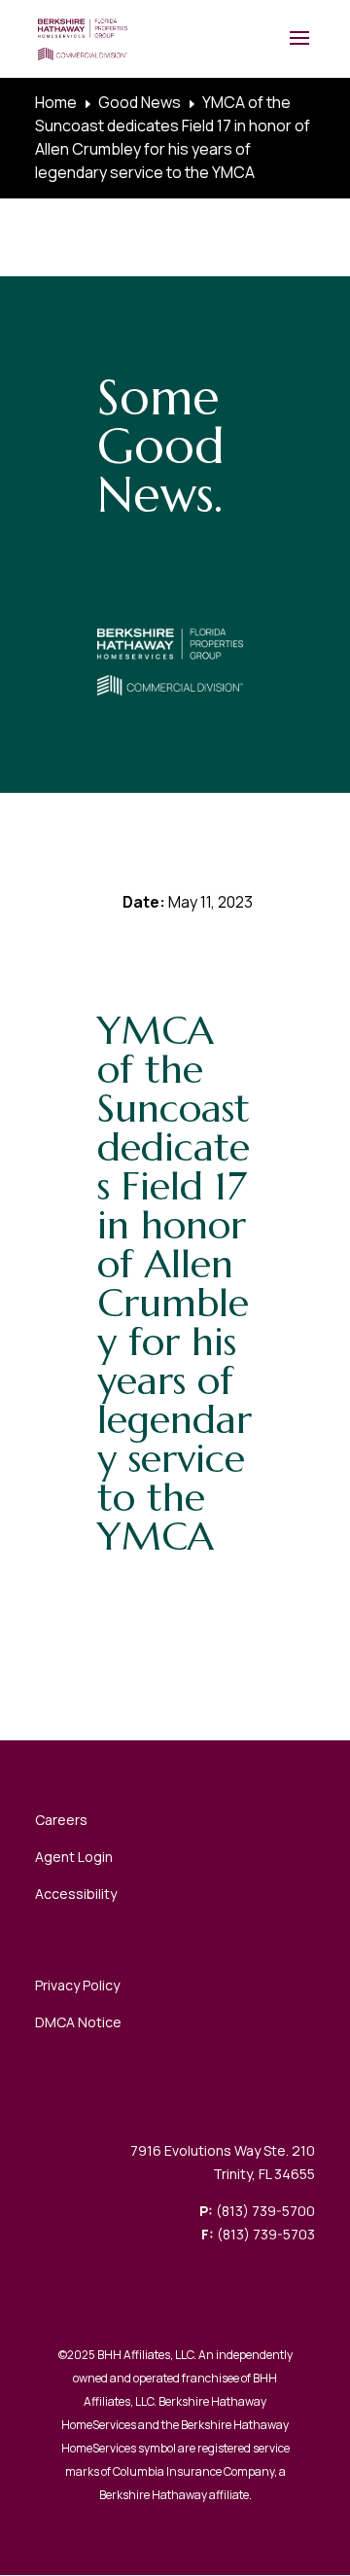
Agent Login (74, 1857)
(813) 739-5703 (266, 2234)
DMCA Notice (78, 2022)
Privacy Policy (77, 1985)
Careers (61, 1820)
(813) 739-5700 (265, 2211)
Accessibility (76, 1894)
